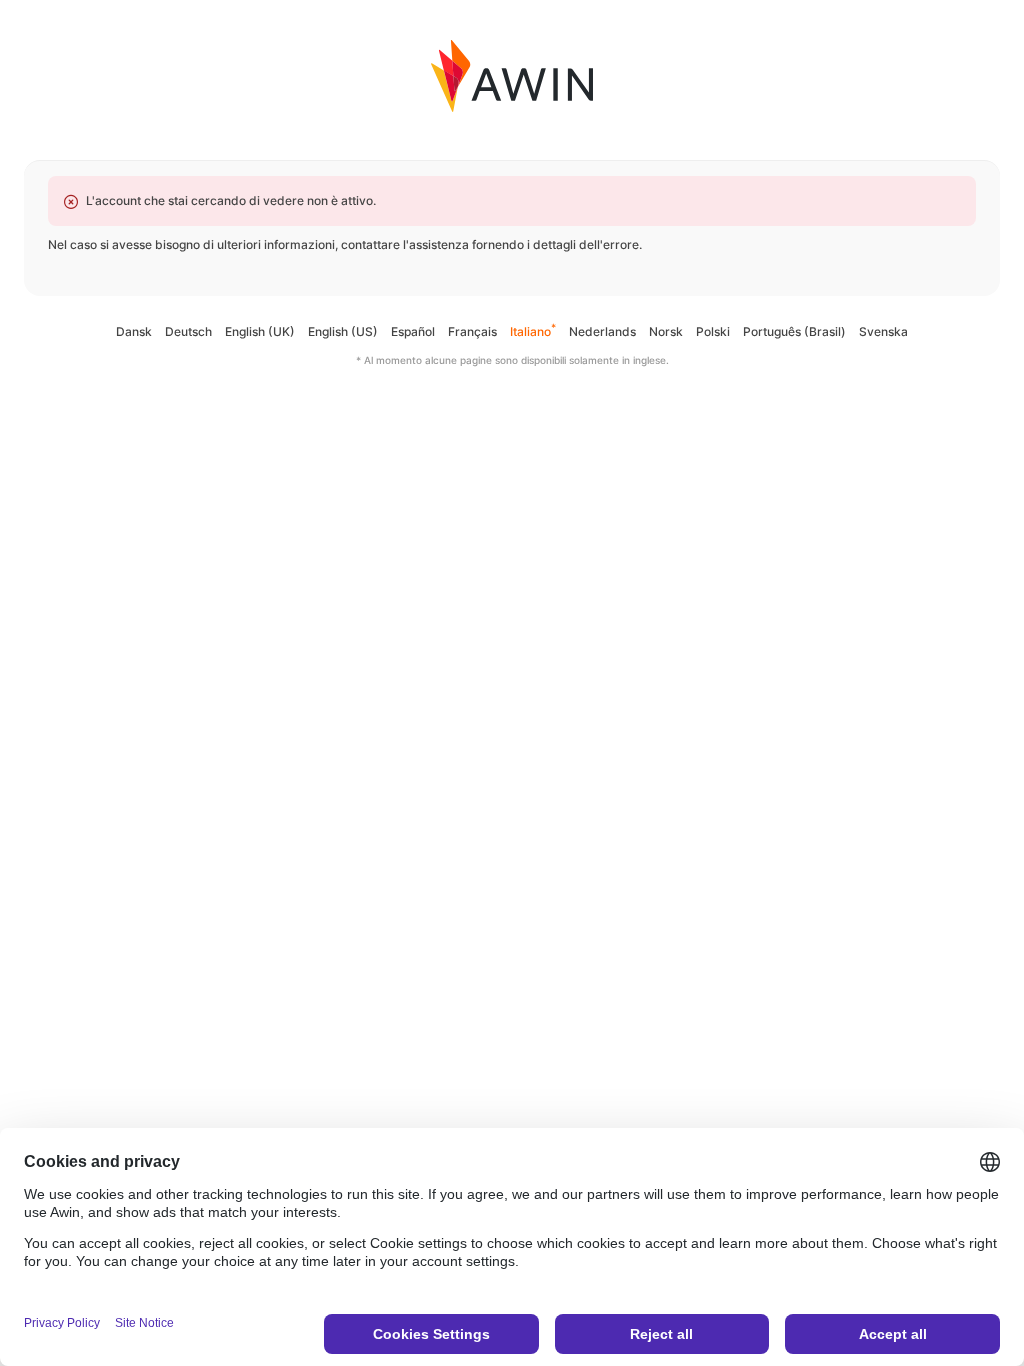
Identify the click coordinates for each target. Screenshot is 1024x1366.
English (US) (343, 331)
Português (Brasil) (794, 331)
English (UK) (260, 331)
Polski (713, 331)
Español (413, 331)
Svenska (883, 331)
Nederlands (602, 331)
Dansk (134, 331)
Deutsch (188, 331)
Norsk (666, 331)
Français (472, 331)
